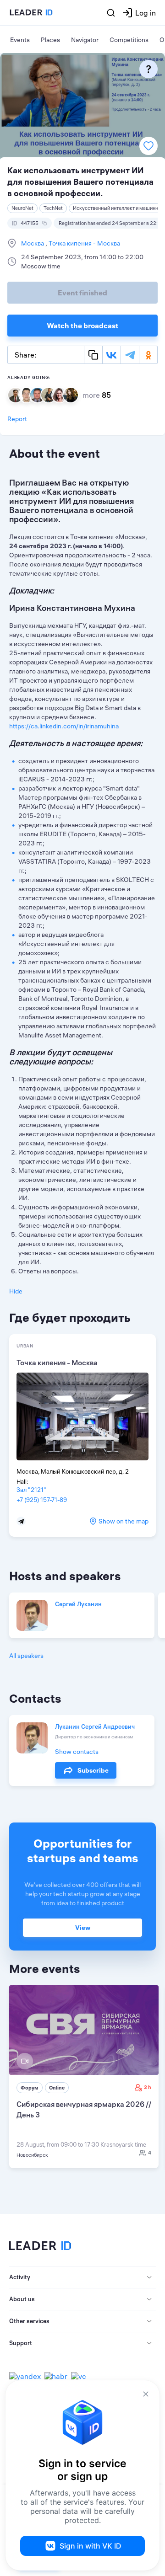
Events (20, 40)
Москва (33, 243)
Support (21, 2343)
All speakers (26, 1656)
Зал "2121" (31, 1490)
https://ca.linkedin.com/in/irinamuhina (64, 726)
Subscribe (93, 1770)
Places (50, 40)
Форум (30, 2088)
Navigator (85, 40)
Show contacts (77, 1752)
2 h (148, 2087)
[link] (84, 2077)
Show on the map (124, 1521)
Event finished (82, 293)
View (83, 1928)
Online (57, 2088)
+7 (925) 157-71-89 (42, 1500)
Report (17, 419)
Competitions (129, 40)
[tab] (82, 2277)
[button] (82, 2277)
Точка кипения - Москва (84, 243)
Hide (16, 1291)
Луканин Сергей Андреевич (95, 1726)
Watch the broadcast (82, 326)
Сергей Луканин (78, 1604)
